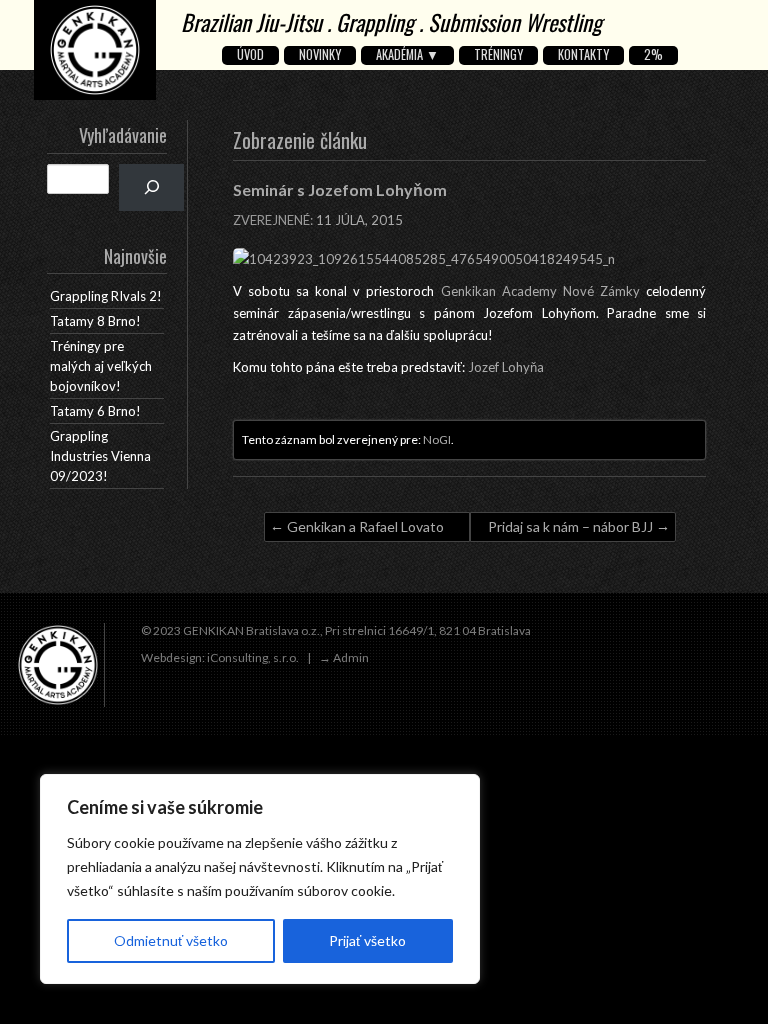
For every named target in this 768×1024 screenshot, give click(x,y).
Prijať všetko (367, 940)
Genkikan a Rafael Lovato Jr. (365, 530)
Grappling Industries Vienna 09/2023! (100, 456)
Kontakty (583, 55)
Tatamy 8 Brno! (95, 321)
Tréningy (498, 55)
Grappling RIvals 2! (106, 296)
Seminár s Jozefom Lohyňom (340, 189)
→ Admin (344, 657)
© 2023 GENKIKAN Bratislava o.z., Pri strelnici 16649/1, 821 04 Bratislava (336, 630)
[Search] (151, 187)
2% (653, 55)
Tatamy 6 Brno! (95, 411)
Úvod (250, 55)
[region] (260, 879)
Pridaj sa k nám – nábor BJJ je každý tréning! (570, 530)
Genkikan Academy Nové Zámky (540, 291)
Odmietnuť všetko (171, 940)
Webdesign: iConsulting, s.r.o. (220, 657)
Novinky (320, 55)
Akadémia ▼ (407, 55)
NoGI (437, 439)
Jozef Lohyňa (506, 367)
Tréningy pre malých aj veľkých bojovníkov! (101, 366)
